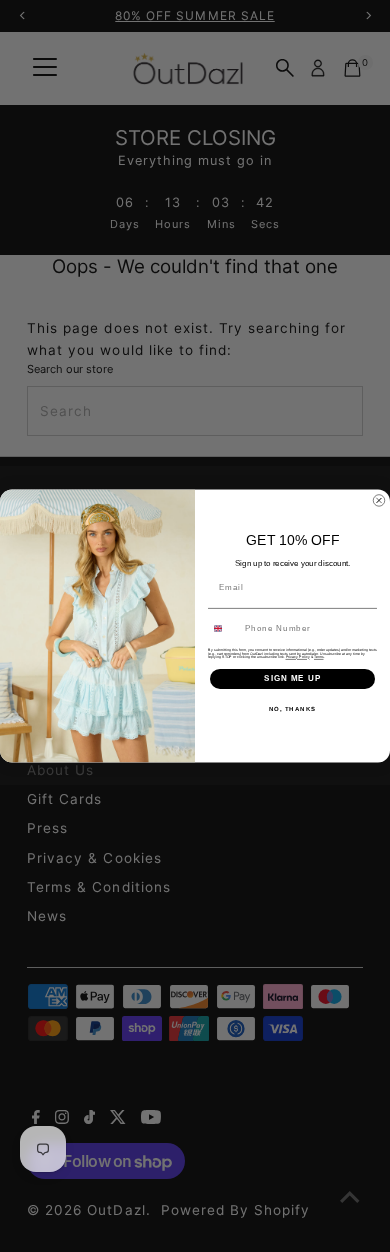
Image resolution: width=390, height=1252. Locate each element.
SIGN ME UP (292, 678)
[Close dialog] (379, 501)
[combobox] (224, 628)
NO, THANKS (293, 708)
